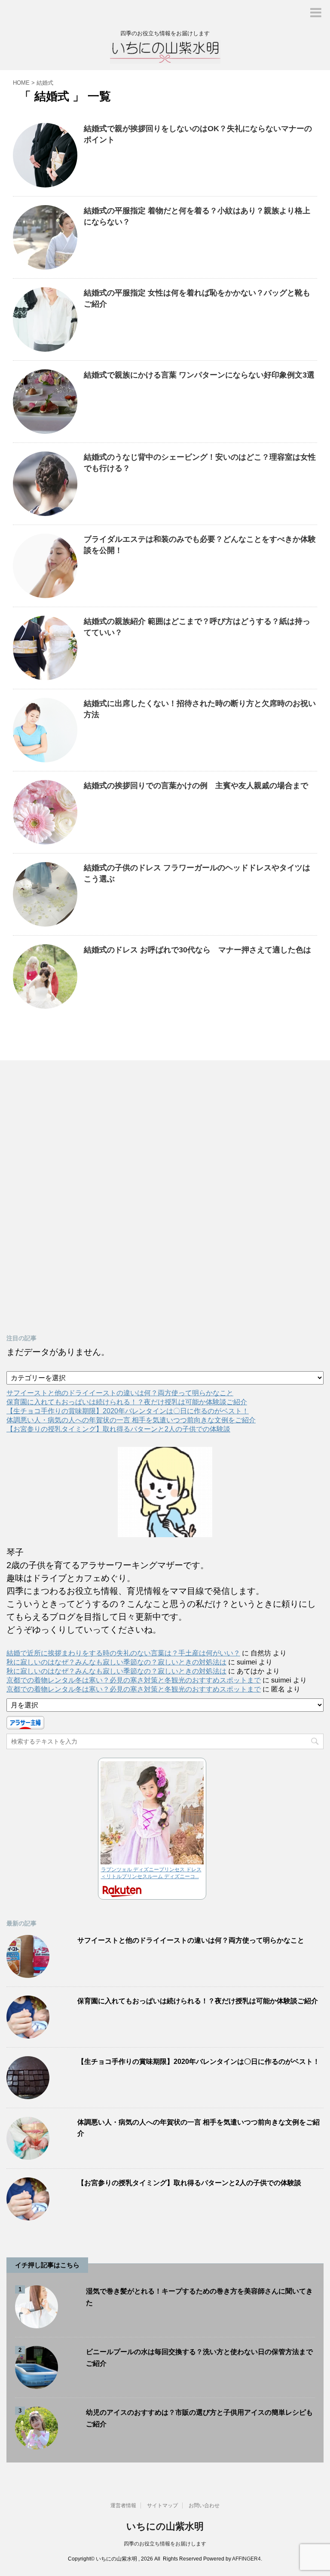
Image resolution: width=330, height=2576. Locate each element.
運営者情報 (123, 2505)
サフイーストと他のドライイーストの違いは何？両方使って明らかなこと (120, 1393)
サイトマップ (162, 2505)
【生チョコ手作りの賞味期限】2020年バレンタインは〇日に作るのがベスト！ (128, 1411)
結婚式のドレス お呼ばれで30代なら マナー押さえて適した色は (197, 950)
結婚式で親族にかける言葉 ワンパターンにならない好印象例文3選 (199, 375)
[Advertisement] (71, 1198)
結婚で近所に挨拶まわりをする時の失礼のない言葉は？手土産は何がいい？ (123, 1653)
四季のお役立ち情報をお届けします (165, 2544)
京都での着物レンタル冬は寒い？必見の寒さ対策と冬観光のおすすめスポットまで (134, 1680)
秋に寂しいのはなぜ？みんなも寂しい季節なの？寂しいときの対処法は (116, 1662)
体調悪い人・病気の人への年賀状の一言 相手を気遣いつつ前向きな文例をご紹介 (131, 1420)
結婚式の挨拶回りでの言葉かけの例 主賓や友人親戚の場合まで (196, 786)
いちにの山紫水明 (165, 2526)
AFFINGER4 (246, 2559)
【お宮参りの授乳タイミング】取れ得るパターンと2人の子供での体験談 (118, 1429)
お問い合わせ (204, 2505)
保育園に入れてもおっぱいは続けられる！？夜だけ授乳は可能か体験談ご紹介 (127, 1402)
